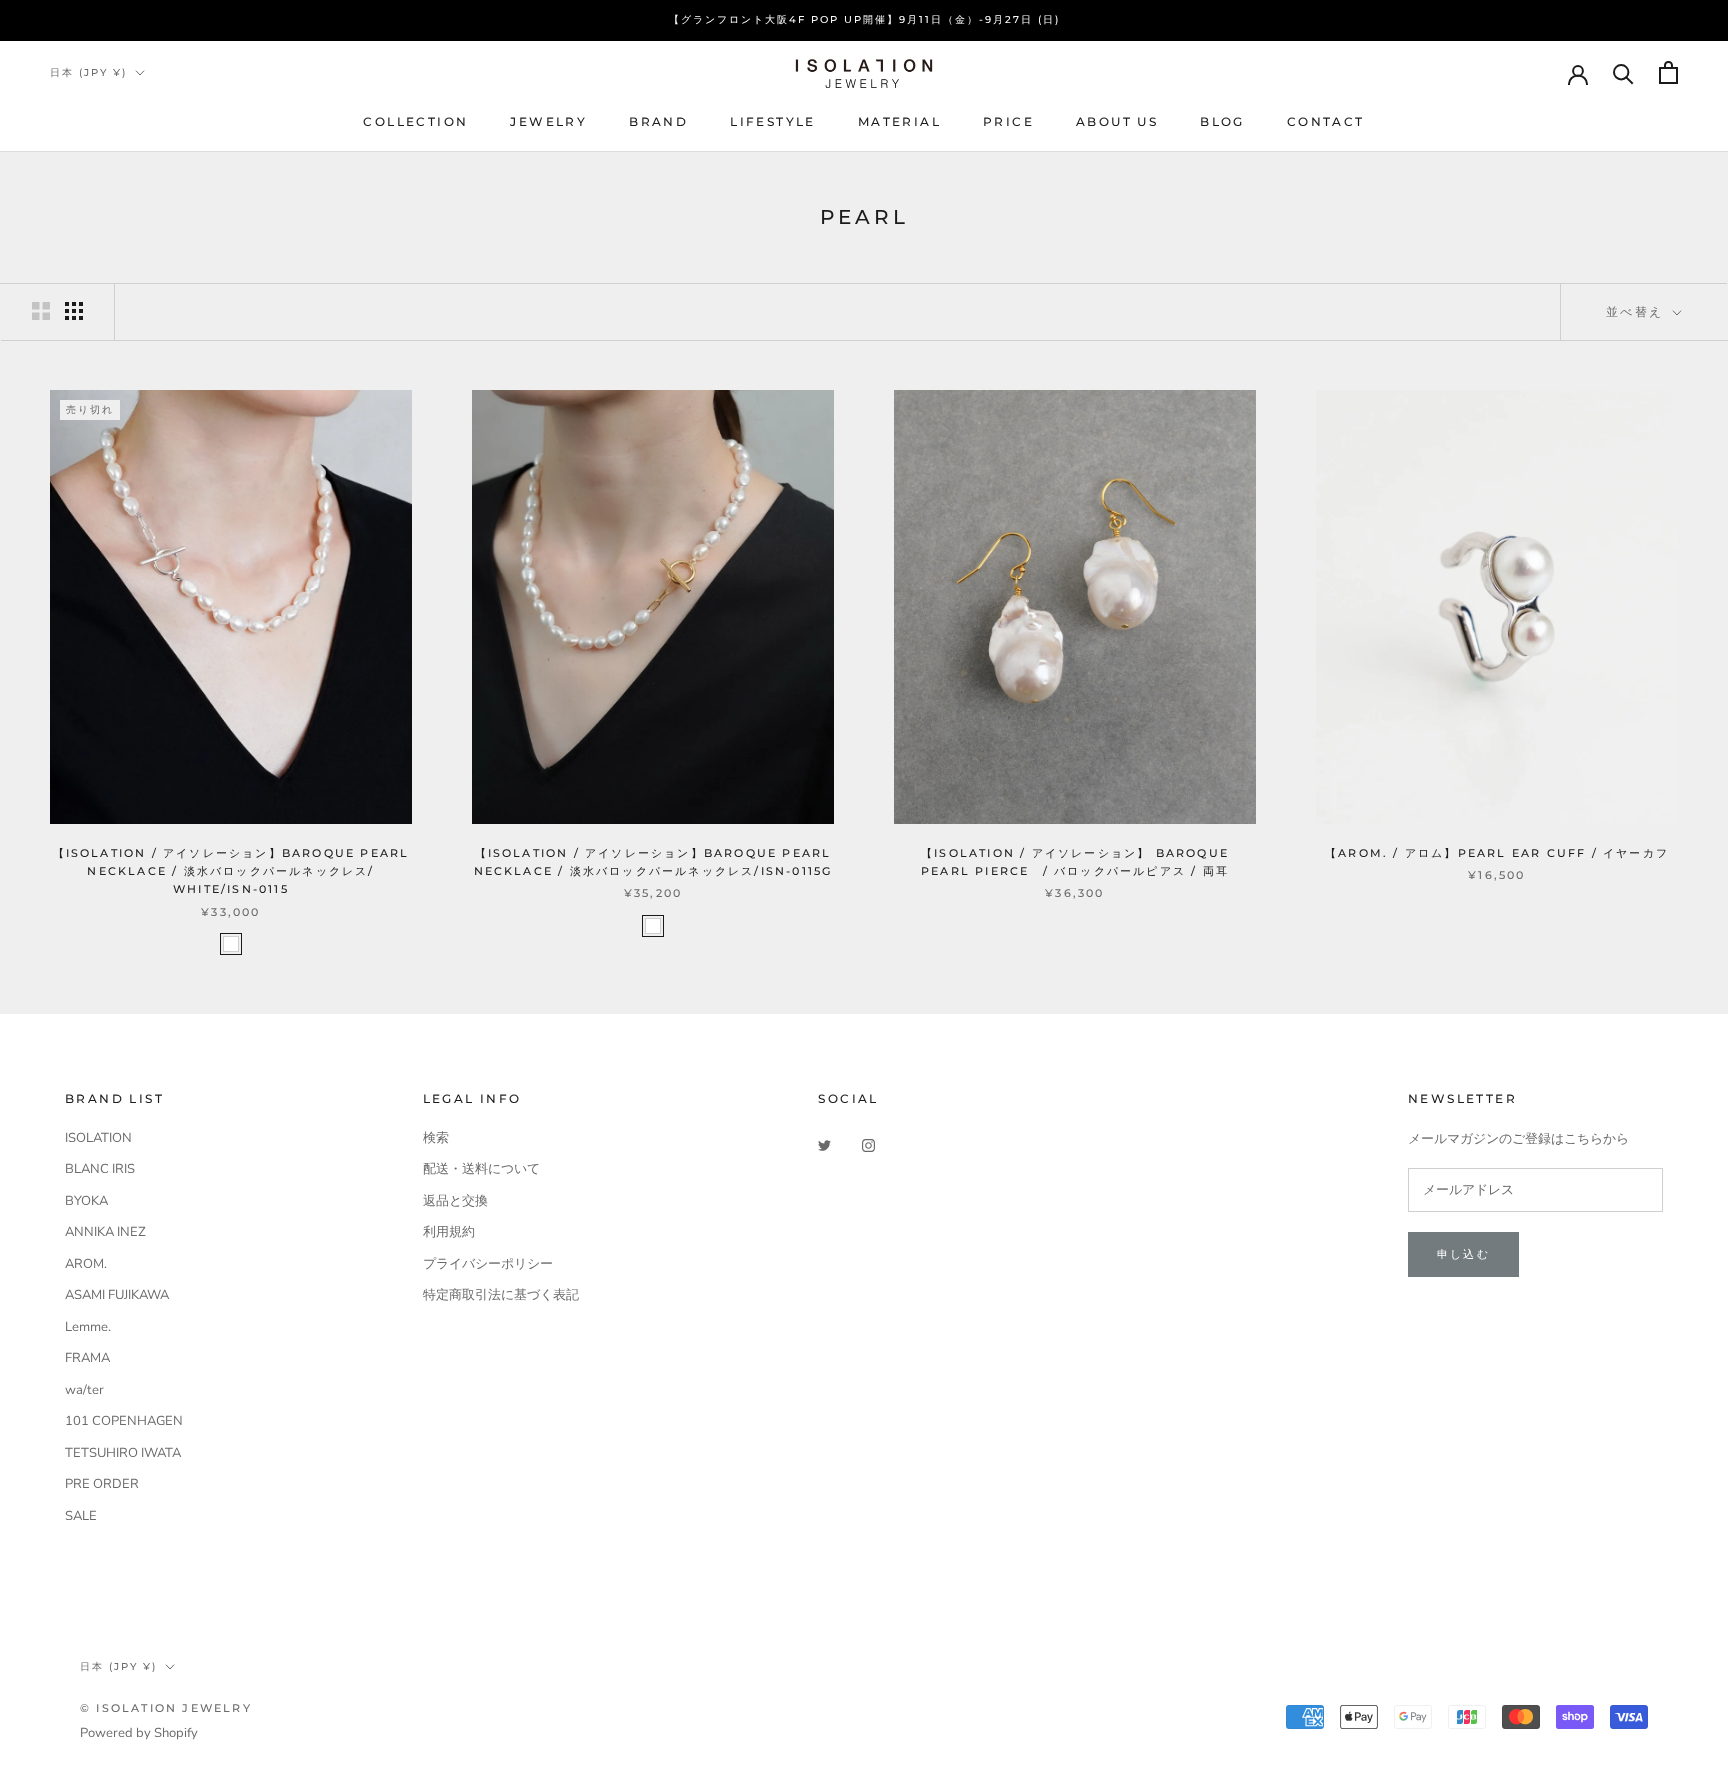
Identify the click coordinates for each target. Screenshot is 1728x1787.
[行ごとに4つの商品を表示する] (74, 311)
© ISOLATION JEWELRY (166, 1708)
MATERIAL (899, 121)
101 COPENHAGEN (124, 1421)
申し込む (1463, 1254)
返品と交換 (455, 1201)
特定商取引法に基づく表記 (501, 1295)
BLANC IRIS (100, 1169)
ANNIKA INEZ (105, 1232)
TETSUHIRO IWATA (123, 1453)
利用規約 (449, 1232)
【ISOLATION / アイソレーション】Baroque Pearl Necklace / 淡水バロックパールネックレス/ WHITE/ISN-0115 (231, 871)
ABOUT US (1117, 121)
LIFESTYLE (773, 121)
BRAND (658, 121)
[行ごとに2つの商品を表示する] (41, 311)
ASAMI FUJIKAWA (117, 1295)
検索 (436, 1138)
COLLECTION (415, 121)
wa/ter (84, 1390)
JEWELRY (548, 121)
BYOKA (86, 1201)
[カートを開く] (1668, 72)
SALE (81, 1516)
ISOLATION (98, 1138)
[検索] (1623, 72)
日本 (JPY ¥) (88, 72)
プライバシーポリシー (488, 1264)
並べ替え (1637, 311)
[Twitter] (824, 1145)
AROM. (86, 1264)
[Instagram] (868, 1145)
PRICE (1008, 121)
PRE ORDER (102, 1484)
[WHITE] (231, 944)
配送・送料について (481, 1169)
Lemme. (88, 1327)
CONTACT (1326, 121)
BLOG (1222, 121)
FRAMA (87, 1358)
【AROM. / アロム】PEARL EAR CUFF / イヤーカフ (1497, 853)
